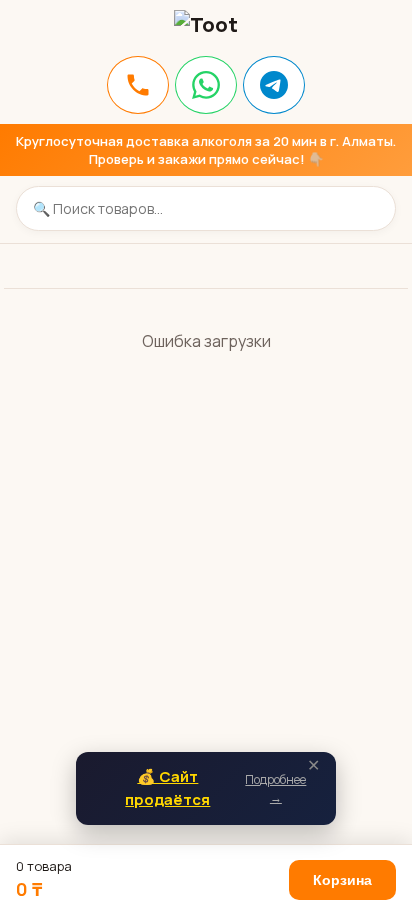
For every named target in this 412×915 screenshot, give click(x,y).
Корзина (342, 880)
